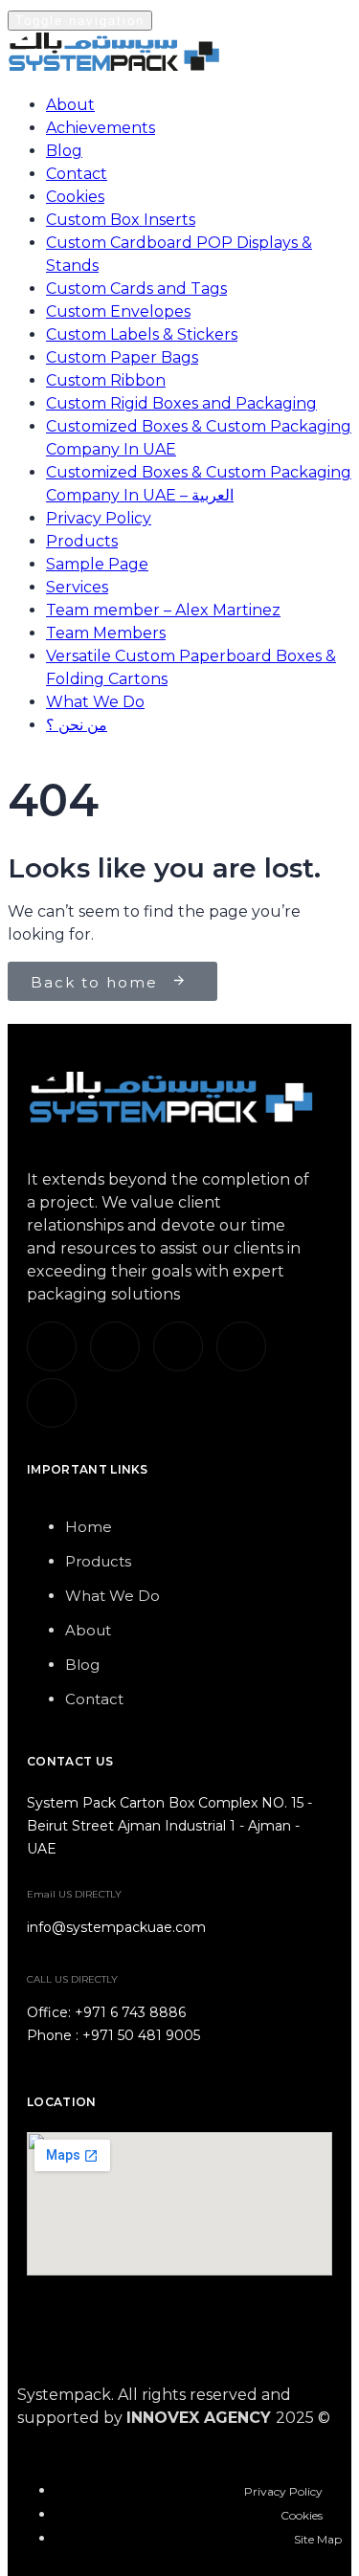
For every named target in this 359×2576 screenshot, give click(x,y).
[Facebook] (241, 1346)
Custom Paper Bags (122, 357)
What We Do (95, 702)
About (70, 105)
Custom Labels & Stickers (142, 334)
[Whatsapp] (52, 1403)
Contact (77, 174)
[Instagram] (178, 1346)
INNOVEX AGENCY (199, 2418)
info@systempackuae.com (116, 1927)
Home (89, 1527)
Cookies (75, 197)
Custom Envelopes (118, 311)
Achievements (101, 128)
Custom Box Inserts (121, 220)
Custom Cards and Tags (136, 289)
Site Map (318, 2539)
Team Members (106, 633)
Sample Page (97, 564)
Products (82, 541)
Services (77, 587)
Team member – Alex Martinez (163, 610)
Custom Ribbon (106, 380)
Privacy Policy (99, 518)
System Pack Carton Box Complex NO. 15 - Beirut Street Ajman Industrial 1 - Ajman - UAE (169, 1826)
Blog (64, 151)
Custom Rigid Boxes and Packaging (181, 403)
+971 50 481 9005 (141, 2035)
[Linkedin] (52, 1346)
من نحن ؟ (77, 725)
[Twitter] (115, 1346)
